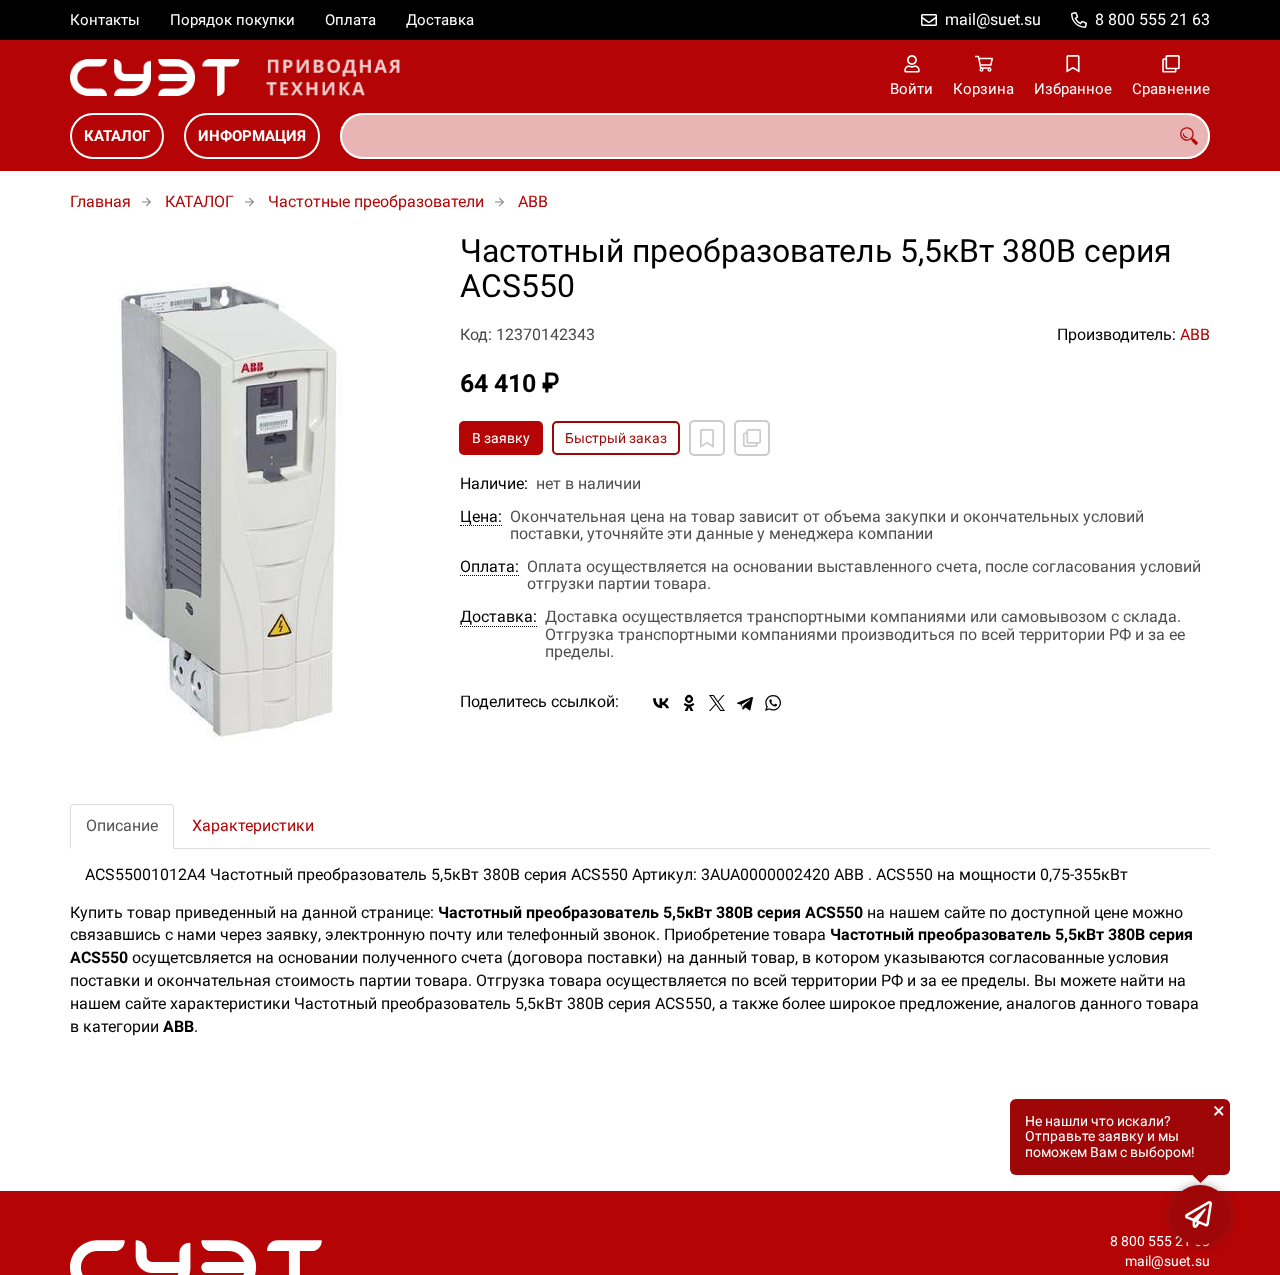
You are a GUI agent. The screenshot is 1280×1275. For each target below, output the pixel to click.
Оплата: (489, 567)
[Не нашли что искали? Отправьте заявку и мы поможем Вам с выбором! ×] (1200, 1215)
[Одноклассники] (689, 703)
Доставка (440, 20)
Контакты (105, 20)
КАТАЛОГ (117, 136)
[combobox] (775, 136)
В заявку (501, 438)
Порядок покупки (232, 20)
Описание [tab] (122, 825)
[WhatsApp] (773, 703)
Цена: (481, 517)
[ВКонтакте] (661, 703)
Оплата (350, 20)
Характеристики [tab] (253, 825)
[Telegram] (745, 703)
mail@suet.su (993, 19)
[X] (717, 703)
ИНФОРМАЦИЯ (252, 136)
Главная (100, 201)
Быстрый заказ (616, 438)
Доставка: (498, 617)
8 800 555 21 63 (1152, 19)
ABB (533, 201)
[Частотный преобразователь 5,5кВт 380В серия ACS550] (250, 504)
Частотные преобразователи (376, 201)
